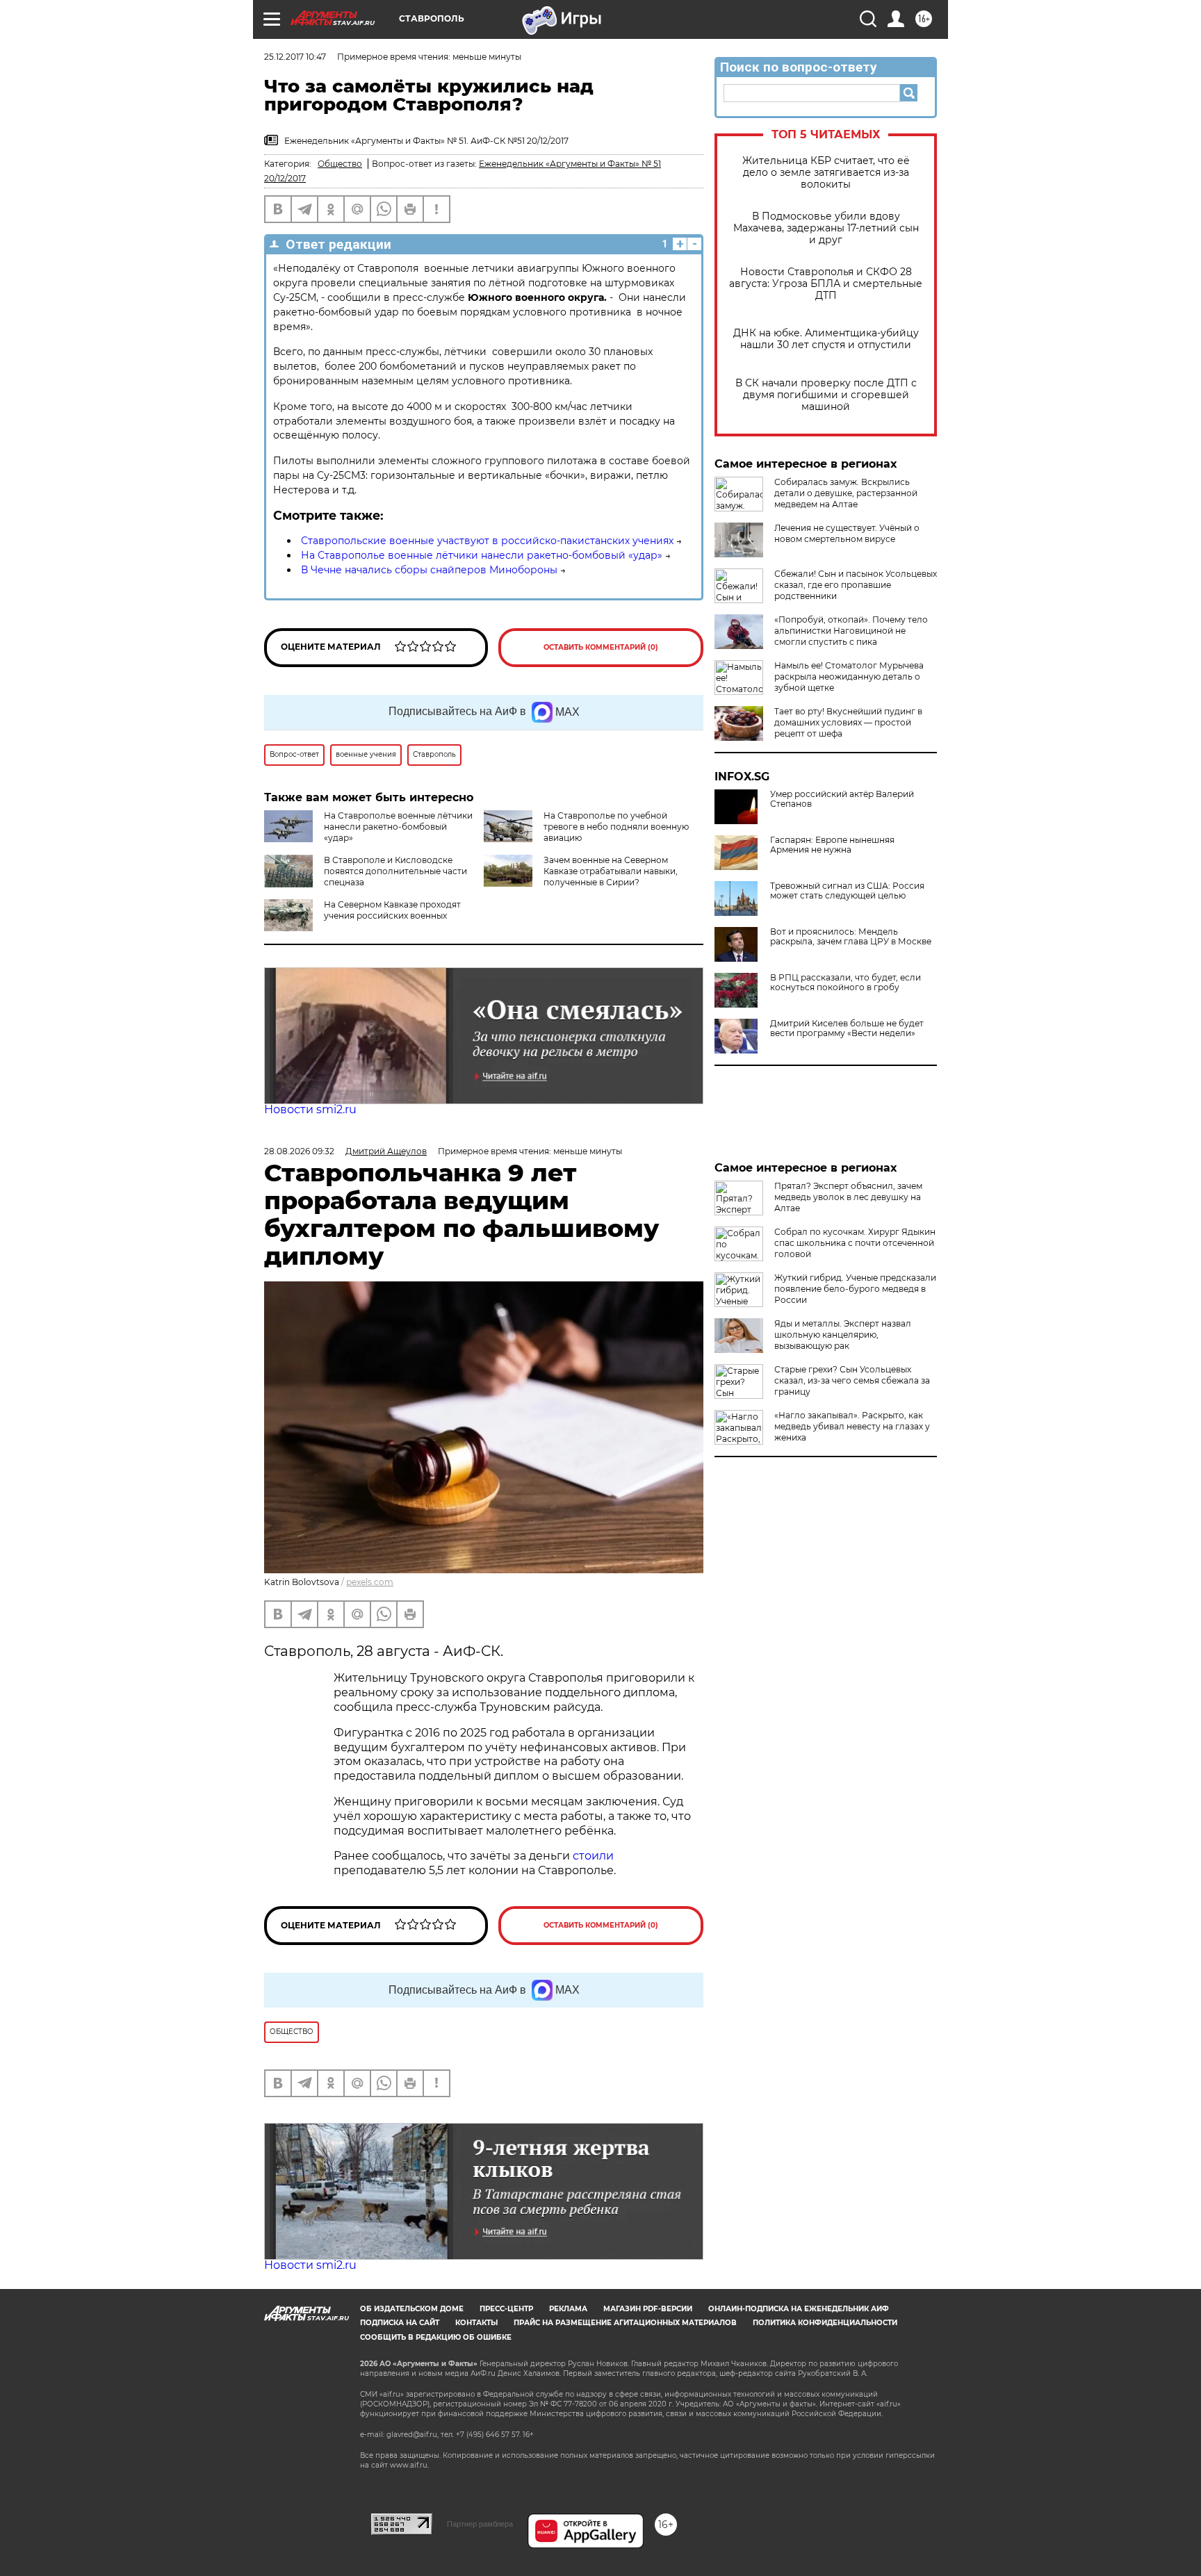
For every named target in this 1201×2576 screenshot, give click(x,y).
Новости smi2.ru (310, 1109)
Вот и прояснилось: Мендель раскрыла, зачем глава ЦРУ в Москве (851, 937)
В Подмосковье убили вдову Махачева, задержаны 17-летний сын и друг (826, 228)
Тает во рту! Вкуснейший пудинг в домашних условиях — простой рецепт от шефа (848, 722)
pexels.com (370, 1582)
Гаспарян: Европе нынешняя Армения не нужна (832, 845)
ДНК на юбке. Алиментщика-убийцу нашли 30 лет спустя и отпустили (826, 339)
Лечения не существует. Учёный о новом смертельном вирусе (847, 533)
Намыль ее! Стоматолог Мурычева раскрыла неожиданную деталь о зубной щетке (849, 676)
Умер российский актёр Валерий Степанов (842, 799)
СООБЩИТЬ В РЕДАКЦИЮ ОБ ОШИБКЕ (436, 2337)
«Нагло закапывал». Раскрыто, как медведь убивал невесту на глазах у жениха (852, 1426)
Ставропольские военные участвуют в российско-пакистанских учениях (487, 541)
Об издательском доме (412, 2309)
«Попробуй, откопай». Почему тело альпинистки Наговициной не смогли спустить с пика (851, 631)
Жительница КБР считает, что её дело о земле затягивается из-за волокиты (826, 173)
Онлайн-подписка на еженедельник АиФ (799, 2309)
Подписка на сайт (400, 2323)
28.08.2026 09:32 (299, 1151)
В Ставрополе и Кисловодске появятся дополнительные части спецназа (395, 871)
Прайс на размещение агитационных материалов (625, 2323)
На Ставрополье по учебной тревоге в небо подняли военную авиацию (616, 827)
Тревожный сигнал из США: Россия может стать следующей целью (847, 891)
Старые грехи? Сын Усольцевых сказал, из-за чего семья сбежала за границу (852, 1380)
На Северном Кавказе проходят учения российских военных (392, 910)
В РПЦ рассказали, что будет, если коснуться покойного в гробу (845, 983)
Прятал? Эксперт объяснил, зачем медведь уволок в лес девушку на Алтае (848, 1197)
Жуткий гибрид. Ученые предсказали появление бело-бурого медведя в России (855, 1289)
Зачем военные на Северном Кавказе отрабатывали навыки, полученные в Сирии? (611, 871)
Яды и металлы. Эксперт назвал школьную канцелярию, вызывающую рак (843, 1335)
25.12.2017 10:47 (295, 57)
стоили (593, 1856)
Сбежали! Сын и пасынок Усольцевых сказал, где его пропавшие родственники (856, 585)
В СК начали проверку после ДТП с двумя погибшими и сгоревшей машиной (826, 395)
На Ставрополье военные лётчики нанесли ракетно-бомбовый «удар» (482, 555)
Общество (340, 164)
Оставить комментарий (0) (601, 647)
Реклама (568, 2309)
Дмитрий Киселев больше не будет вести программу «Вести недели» (847, 1028)
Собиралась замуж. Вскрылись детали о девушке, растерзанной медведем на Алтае (846, 493)
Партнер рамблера (480, 2524)
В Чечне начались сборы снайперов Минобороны (429, 570)
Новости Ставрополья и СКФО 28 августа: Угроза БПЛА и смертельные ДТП (826, 284)
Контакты (476, 2323)
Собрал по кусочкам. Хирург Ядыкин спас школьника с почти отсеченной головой (855, 1243)
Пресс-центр (506, 2309)
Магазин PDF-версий (648, 2309)
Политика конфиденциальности (825, 2323)
